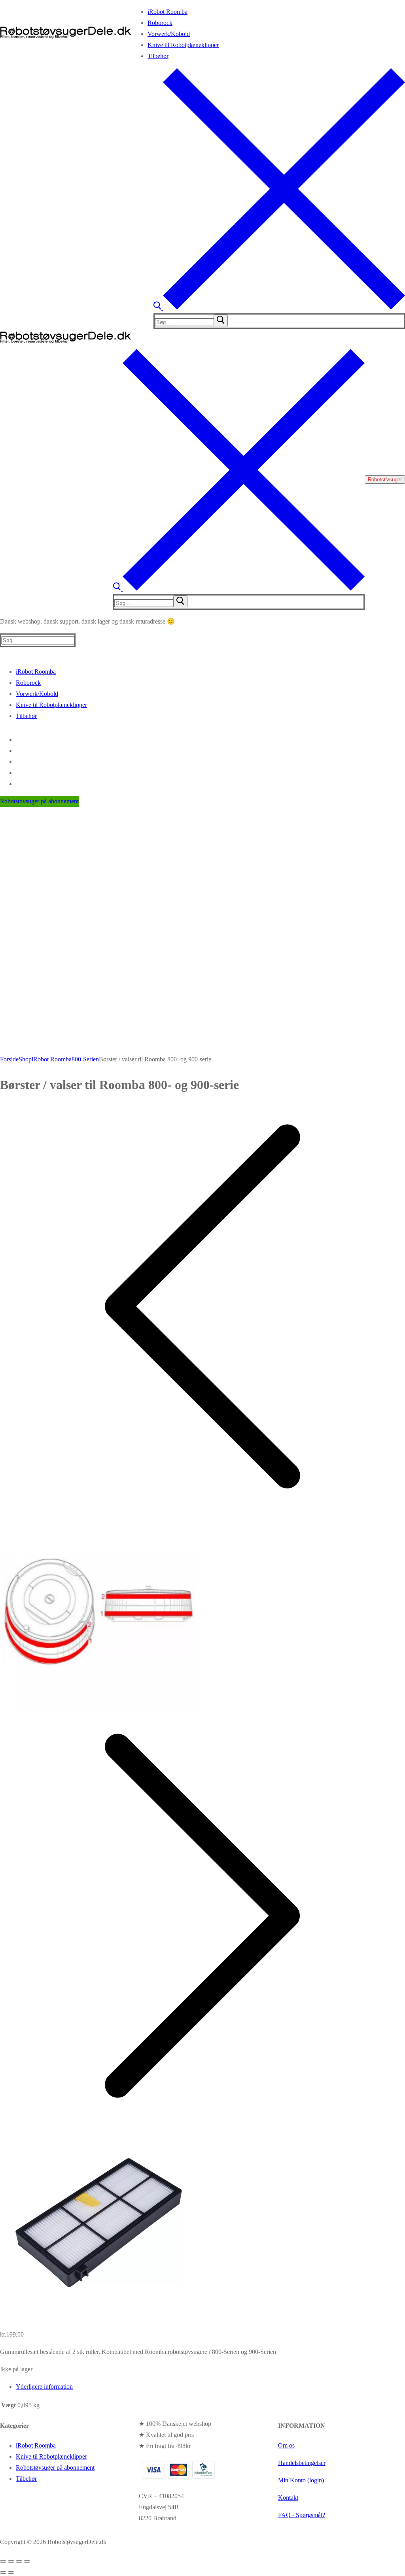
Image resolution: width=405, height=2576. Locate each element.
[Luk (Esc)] (27, 2561)
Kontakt (288, 2498)
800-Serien (85, 1059)
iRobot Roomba (52, 1059)
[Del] (19, 2561)
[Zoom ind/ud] (3, 2561)
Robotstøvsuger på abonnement (39, 801)
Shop (25, 1059)
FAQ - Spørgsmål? (302, 2515)
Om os (286, 2445)
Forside (9, 1059)
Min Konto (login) (301, 2480)
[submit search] (221, 320)
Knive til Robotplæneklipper (51, 2456)
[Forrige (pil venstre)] (3, 2572)
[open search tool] (279, 308)
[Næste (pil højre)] (11, 2572)
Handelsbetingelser (302, 2463)
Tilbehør (26, 2479)
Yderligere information (44, 2387)
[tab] (210, 2387)
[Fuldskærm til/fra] (11, 2561)
